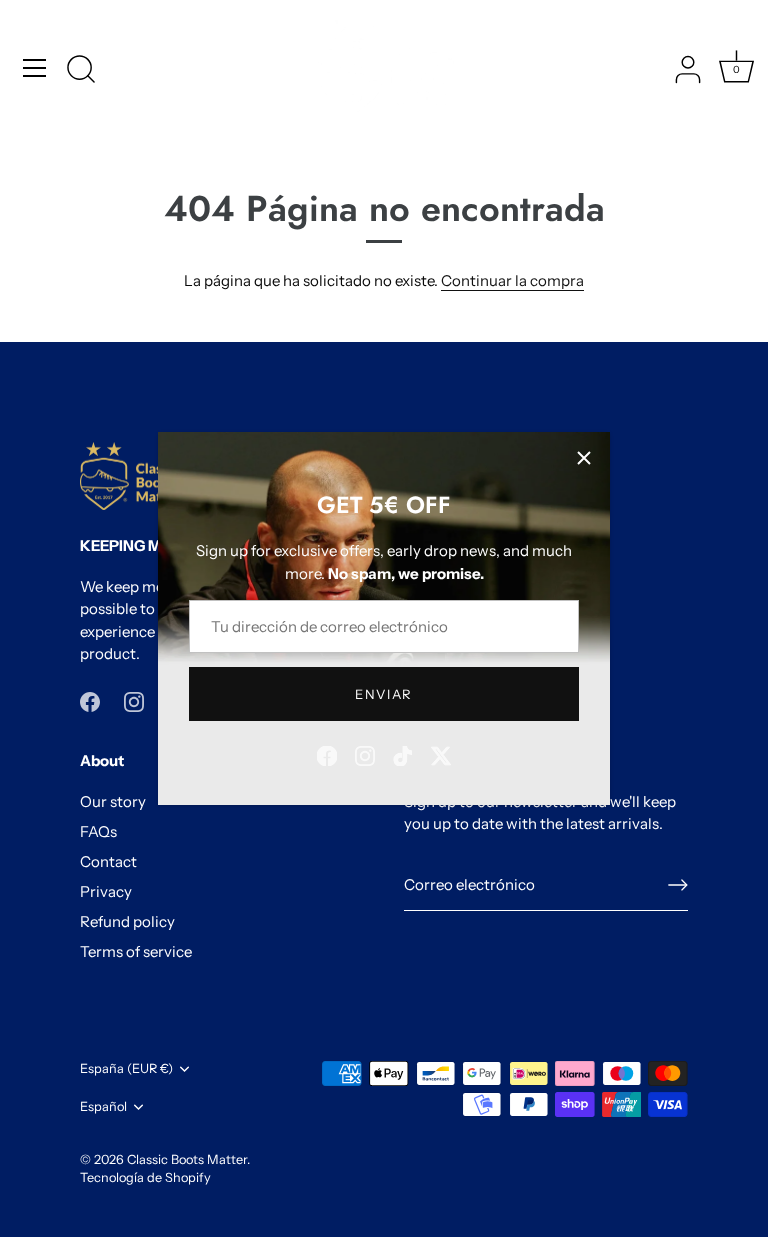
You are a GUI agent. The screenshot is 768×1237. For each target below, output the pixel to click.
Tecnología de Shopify (145, 1177)
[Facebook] (327, 754)
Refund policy (127, 921)
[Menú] (35, 68)
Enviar (384, 694)
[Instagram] (365, 754)
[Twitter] (441, 754)
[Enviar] (678, 885)
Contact (108, 861)
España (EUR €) (126, 1068)
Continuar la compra (512, 280)
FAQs (98, 831)
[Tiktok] (403, 754)
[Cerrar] (584, 458)
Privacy (106, 891)
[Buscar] (81, 71)
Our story (113, 801)
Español (103, 1106)
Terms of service (136, 951)
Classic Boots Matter (187, 1159)
